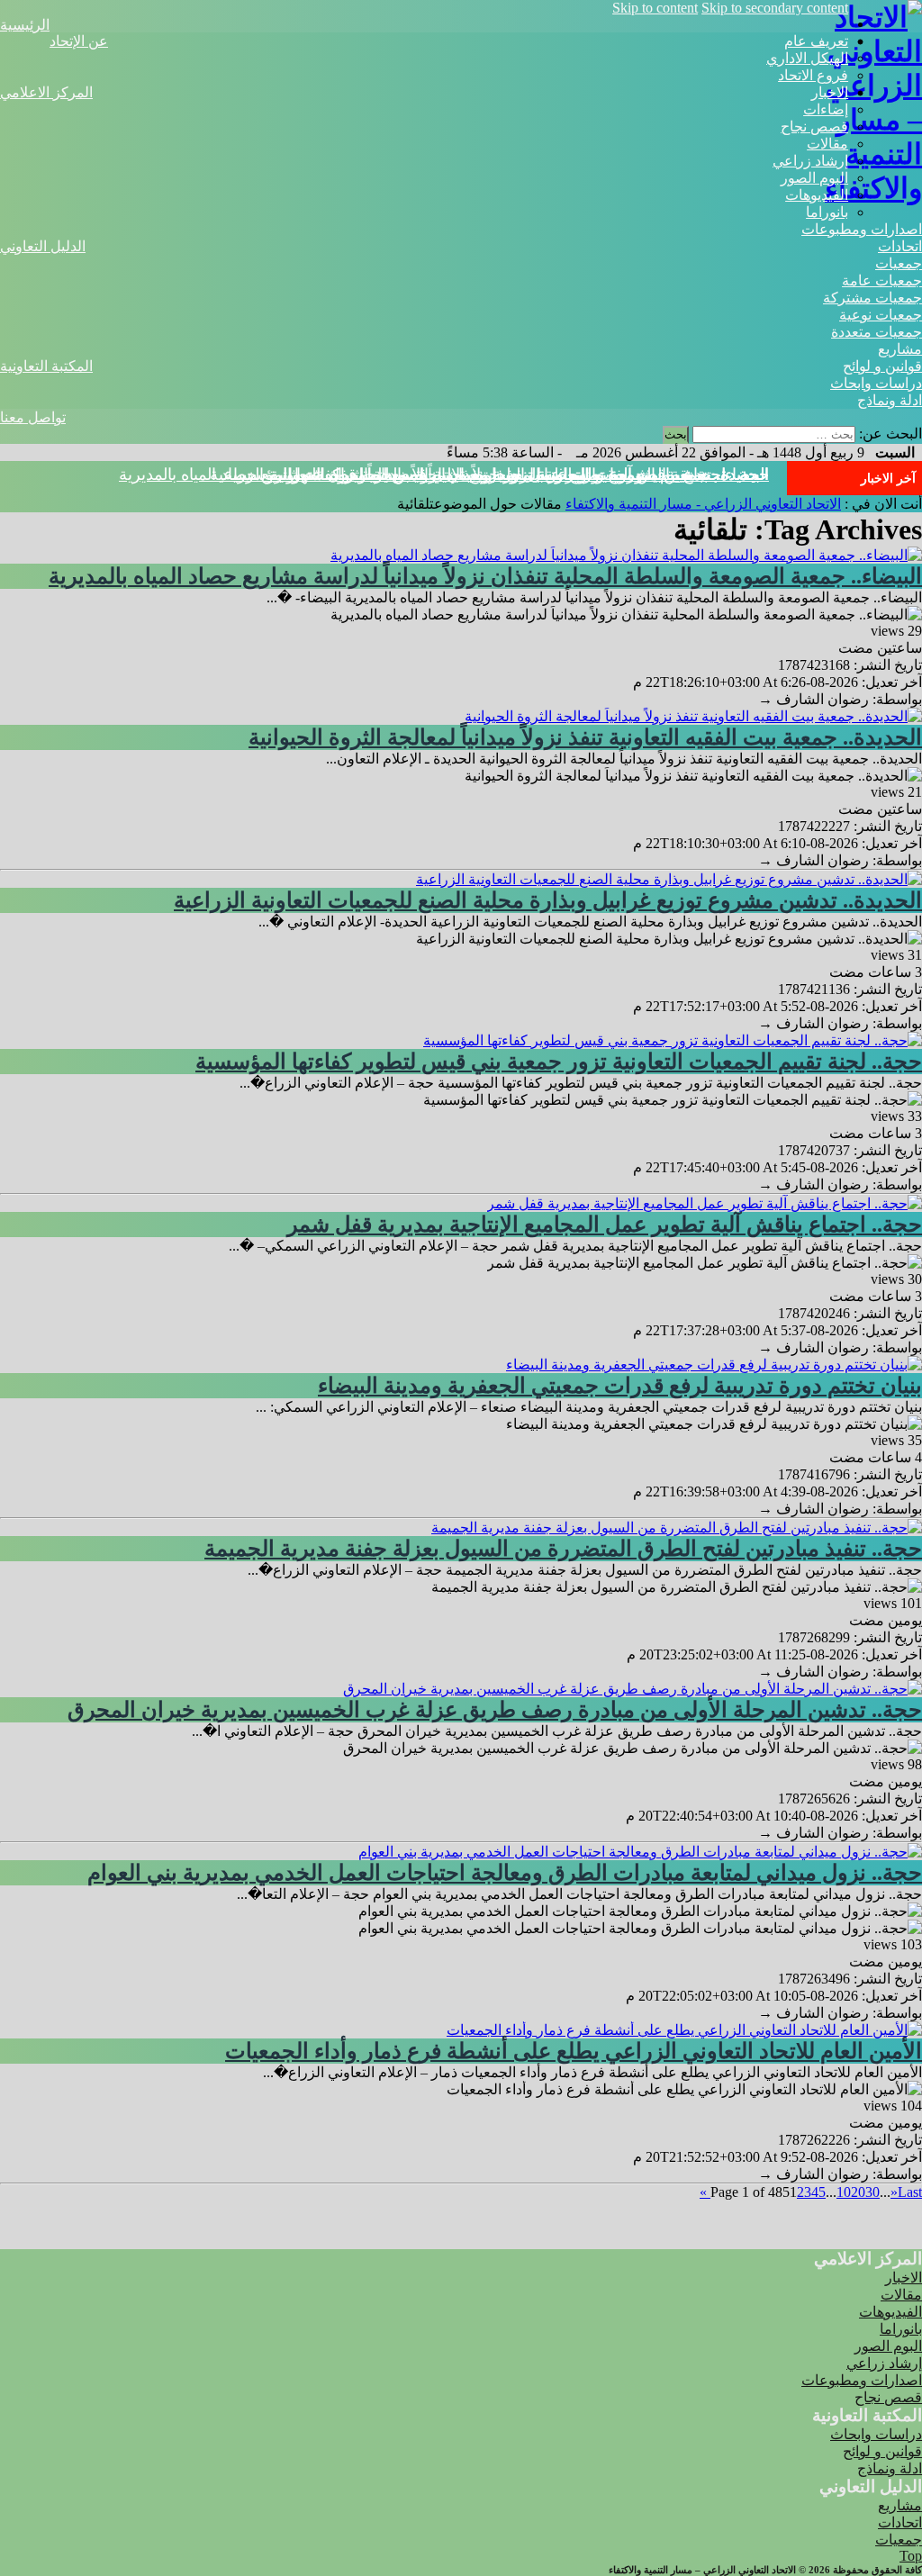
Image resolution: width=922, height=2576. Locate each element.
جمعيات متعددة (877, 332)
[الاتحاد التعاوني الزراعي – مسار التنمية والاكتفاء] (873, 188)
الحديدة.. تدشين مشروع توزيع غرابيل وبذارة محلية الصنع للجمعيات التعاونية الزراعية (548, 900)
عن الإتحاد (79, 41)
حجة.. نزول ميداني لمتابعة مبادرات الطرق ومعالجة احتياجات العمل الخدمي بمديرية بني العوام (505, 1873)
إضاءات (826, 109)
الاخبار (830, 92)
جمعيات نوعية (881, 315)
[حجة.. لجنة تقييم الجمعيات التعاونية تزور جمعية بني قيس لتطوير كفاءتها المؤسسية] (673, 1040)
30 (872, 2192)
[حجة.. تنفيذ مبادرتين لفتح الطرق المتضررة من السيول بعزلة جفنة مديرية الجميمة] (677, 1528)
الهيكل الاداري (807, 58)
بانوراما (827, 212)
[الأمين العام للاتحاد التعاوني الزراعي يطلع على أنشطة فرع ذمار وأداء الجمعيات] (684, 2030)
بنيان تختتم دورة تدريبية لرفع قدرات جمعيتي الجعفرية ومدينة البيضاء (620, 1386)
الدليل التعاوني (43, 246)
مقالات (827, 144)
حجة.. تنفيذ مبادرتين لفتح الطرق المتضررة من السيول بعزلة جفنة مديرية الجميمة (563, 1549)
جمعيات (899, 263)
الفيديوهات (817, 195)
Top (911, 2556)
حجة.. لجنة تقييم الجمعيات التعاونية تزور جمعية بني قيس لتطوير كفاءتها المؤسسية (559, 1062)
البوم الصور (814, 178)
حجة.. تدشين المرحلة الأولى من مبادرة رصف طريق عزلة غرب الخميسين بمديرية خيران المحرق (495, 1710)
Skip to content (655, 8)
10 (844, 2192)
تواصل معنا (33, 417)
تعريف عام (816, 41)
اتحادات (900, 246)
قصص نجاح (814, 127)
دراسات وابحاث (876, 383)
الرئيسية (25, 25)
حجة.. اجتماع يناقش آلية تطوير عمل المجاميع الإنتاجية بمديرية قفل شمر (530, 475)
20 (858, 2192)
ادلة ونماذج (890, 400)
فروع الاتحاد (813, 75)
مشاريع (900, 349)
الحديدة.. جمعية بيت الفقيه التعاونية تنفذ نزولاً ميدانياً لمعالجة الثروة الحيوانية (585, 737)
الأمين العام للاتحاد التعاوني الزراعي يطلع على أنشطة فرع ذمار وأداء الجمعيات (574, 2051)
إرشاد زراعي (810, 161)
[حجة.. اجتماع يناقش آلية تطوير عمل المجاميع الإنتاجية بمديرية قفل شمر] (705, 1203)
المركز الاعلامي (46, 92)
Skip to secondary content (775, 8)
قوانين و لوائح (882, 366)
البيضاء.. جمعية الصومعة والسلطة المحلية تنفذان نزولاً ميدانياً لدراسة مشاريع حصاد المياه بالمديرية (485, 576)
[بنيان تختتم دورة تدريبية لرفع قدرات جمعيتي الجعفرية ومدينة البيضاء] (714, 1365)
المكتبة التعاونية (46, 366)
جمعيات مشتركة (872, 298)
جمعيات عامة (882, 280)
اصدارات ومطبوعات (862, 229)
